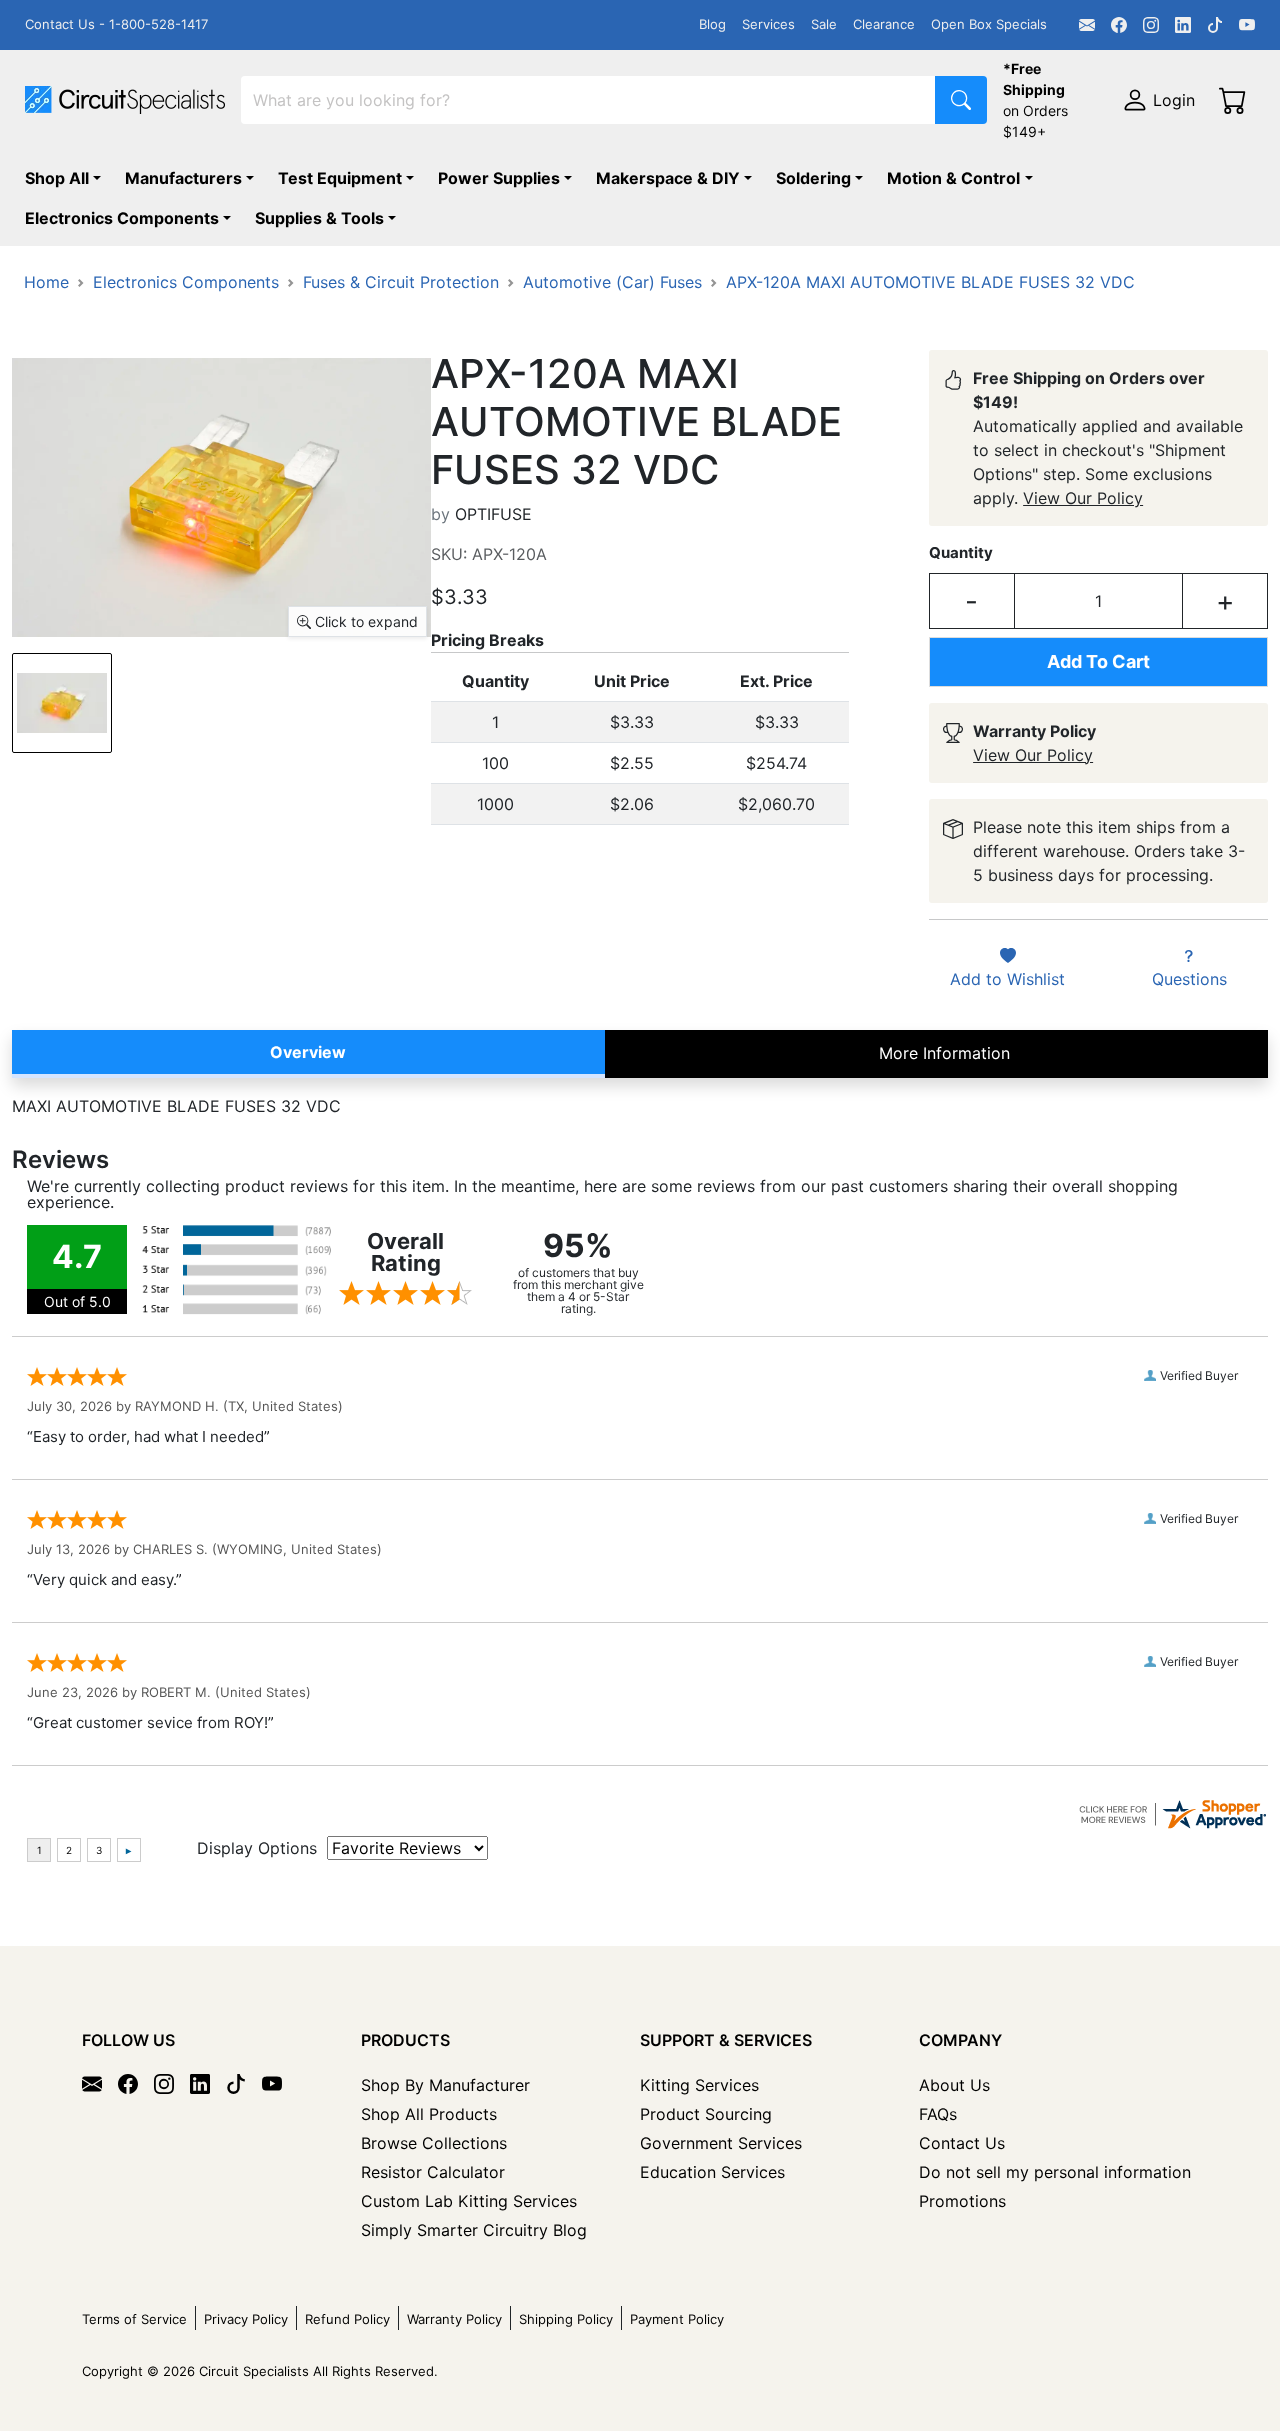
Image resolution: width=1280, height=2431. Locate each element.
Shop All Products (429, 2114)
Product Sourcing (706, 2114)
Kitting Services (699, 2085)
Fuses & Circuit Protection (401, 282)
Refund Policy (347, 2319)
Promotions (962, 2201)
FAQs (938, 2114)
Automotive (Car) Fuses (612, 282)
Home (46, 282)
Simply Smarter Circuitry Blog (474, 2230)
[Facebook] (1119, 25)
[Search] (961, 100)
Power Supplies (499, 178)
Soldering (813, 178)
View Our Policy (1083, 498)
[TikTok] (1215, 25)
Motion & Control (953, 178)
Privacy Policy (246, 2319)
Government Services (721, 2143)
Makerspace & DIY (668, 178)
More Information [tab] (944, 1053)
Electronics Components (122, 218)
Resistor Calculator (433, 2172)
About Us (954, 2085)
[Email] (1087, 25)
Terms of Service (134, 2319)
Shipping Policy (566, 2319)
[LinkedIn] (1183, 25)
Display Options (257, 1848)
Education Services (712, 2172)
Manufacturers (183, 178)
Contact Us (962, 2143)
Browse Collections (434, 2143)
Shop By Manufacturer (445, 2085)
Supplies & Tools (319, 218)
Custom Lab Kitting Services (469, 2201)
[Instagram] (1151, 25)
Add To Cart (1098, 661)
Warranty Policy (454, 2319)
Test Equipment (340, 178)
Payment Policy (677, 2319)
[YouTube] (1247, 25)
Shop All (57, 178)
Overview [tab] (308, 1052)
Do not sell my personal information (1055, 2172)
